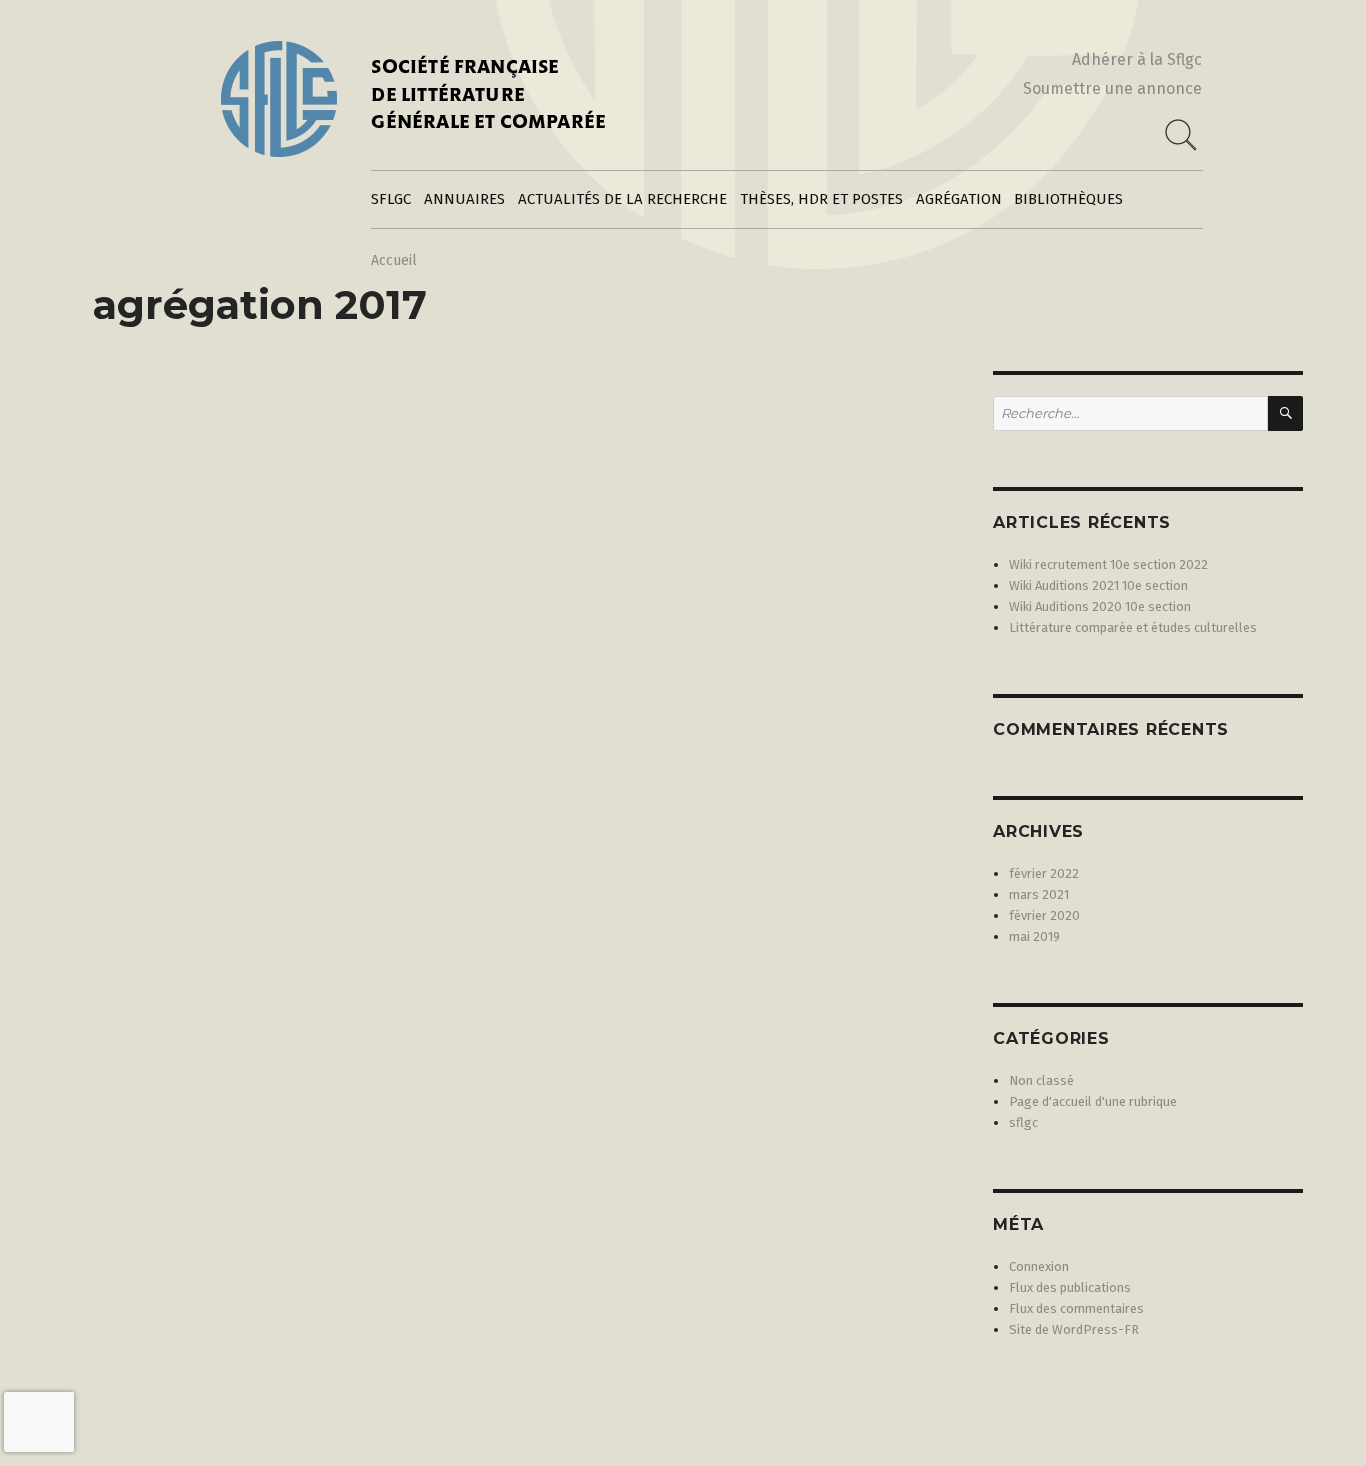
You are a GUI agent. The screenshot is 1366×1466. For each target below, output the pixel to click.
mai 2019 (1034, 936)
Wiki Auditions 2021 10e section (1098, 585)
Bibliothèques (1068, 199)
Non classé (1041, 1080)
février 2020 (1044, 915)
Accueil (394, 260)
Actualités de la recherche (622, 199)
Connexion (1039, 1266)
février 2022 (1044, 873)
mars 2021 (1039, 894)
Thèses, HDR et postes (821, 199)
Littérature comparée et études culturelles (1133, 627)
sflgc (1023, 1122)
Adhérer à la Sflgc (1137, 59)
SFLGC (391, 199)
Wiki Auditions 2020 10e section (1100, 606)
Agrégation (959, 199)
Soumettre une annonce (1112, 88)
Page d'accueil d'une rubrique (1093, 1101)
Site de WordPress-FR (1074, 1329)
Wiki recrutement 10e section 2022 (1108, 564)
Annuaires (464, 199)
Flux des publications (1070, 1287)
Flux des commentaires (1076, 1308)
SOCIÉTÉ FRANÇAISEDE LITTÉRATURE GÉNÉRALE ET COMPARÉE (488, 96)
